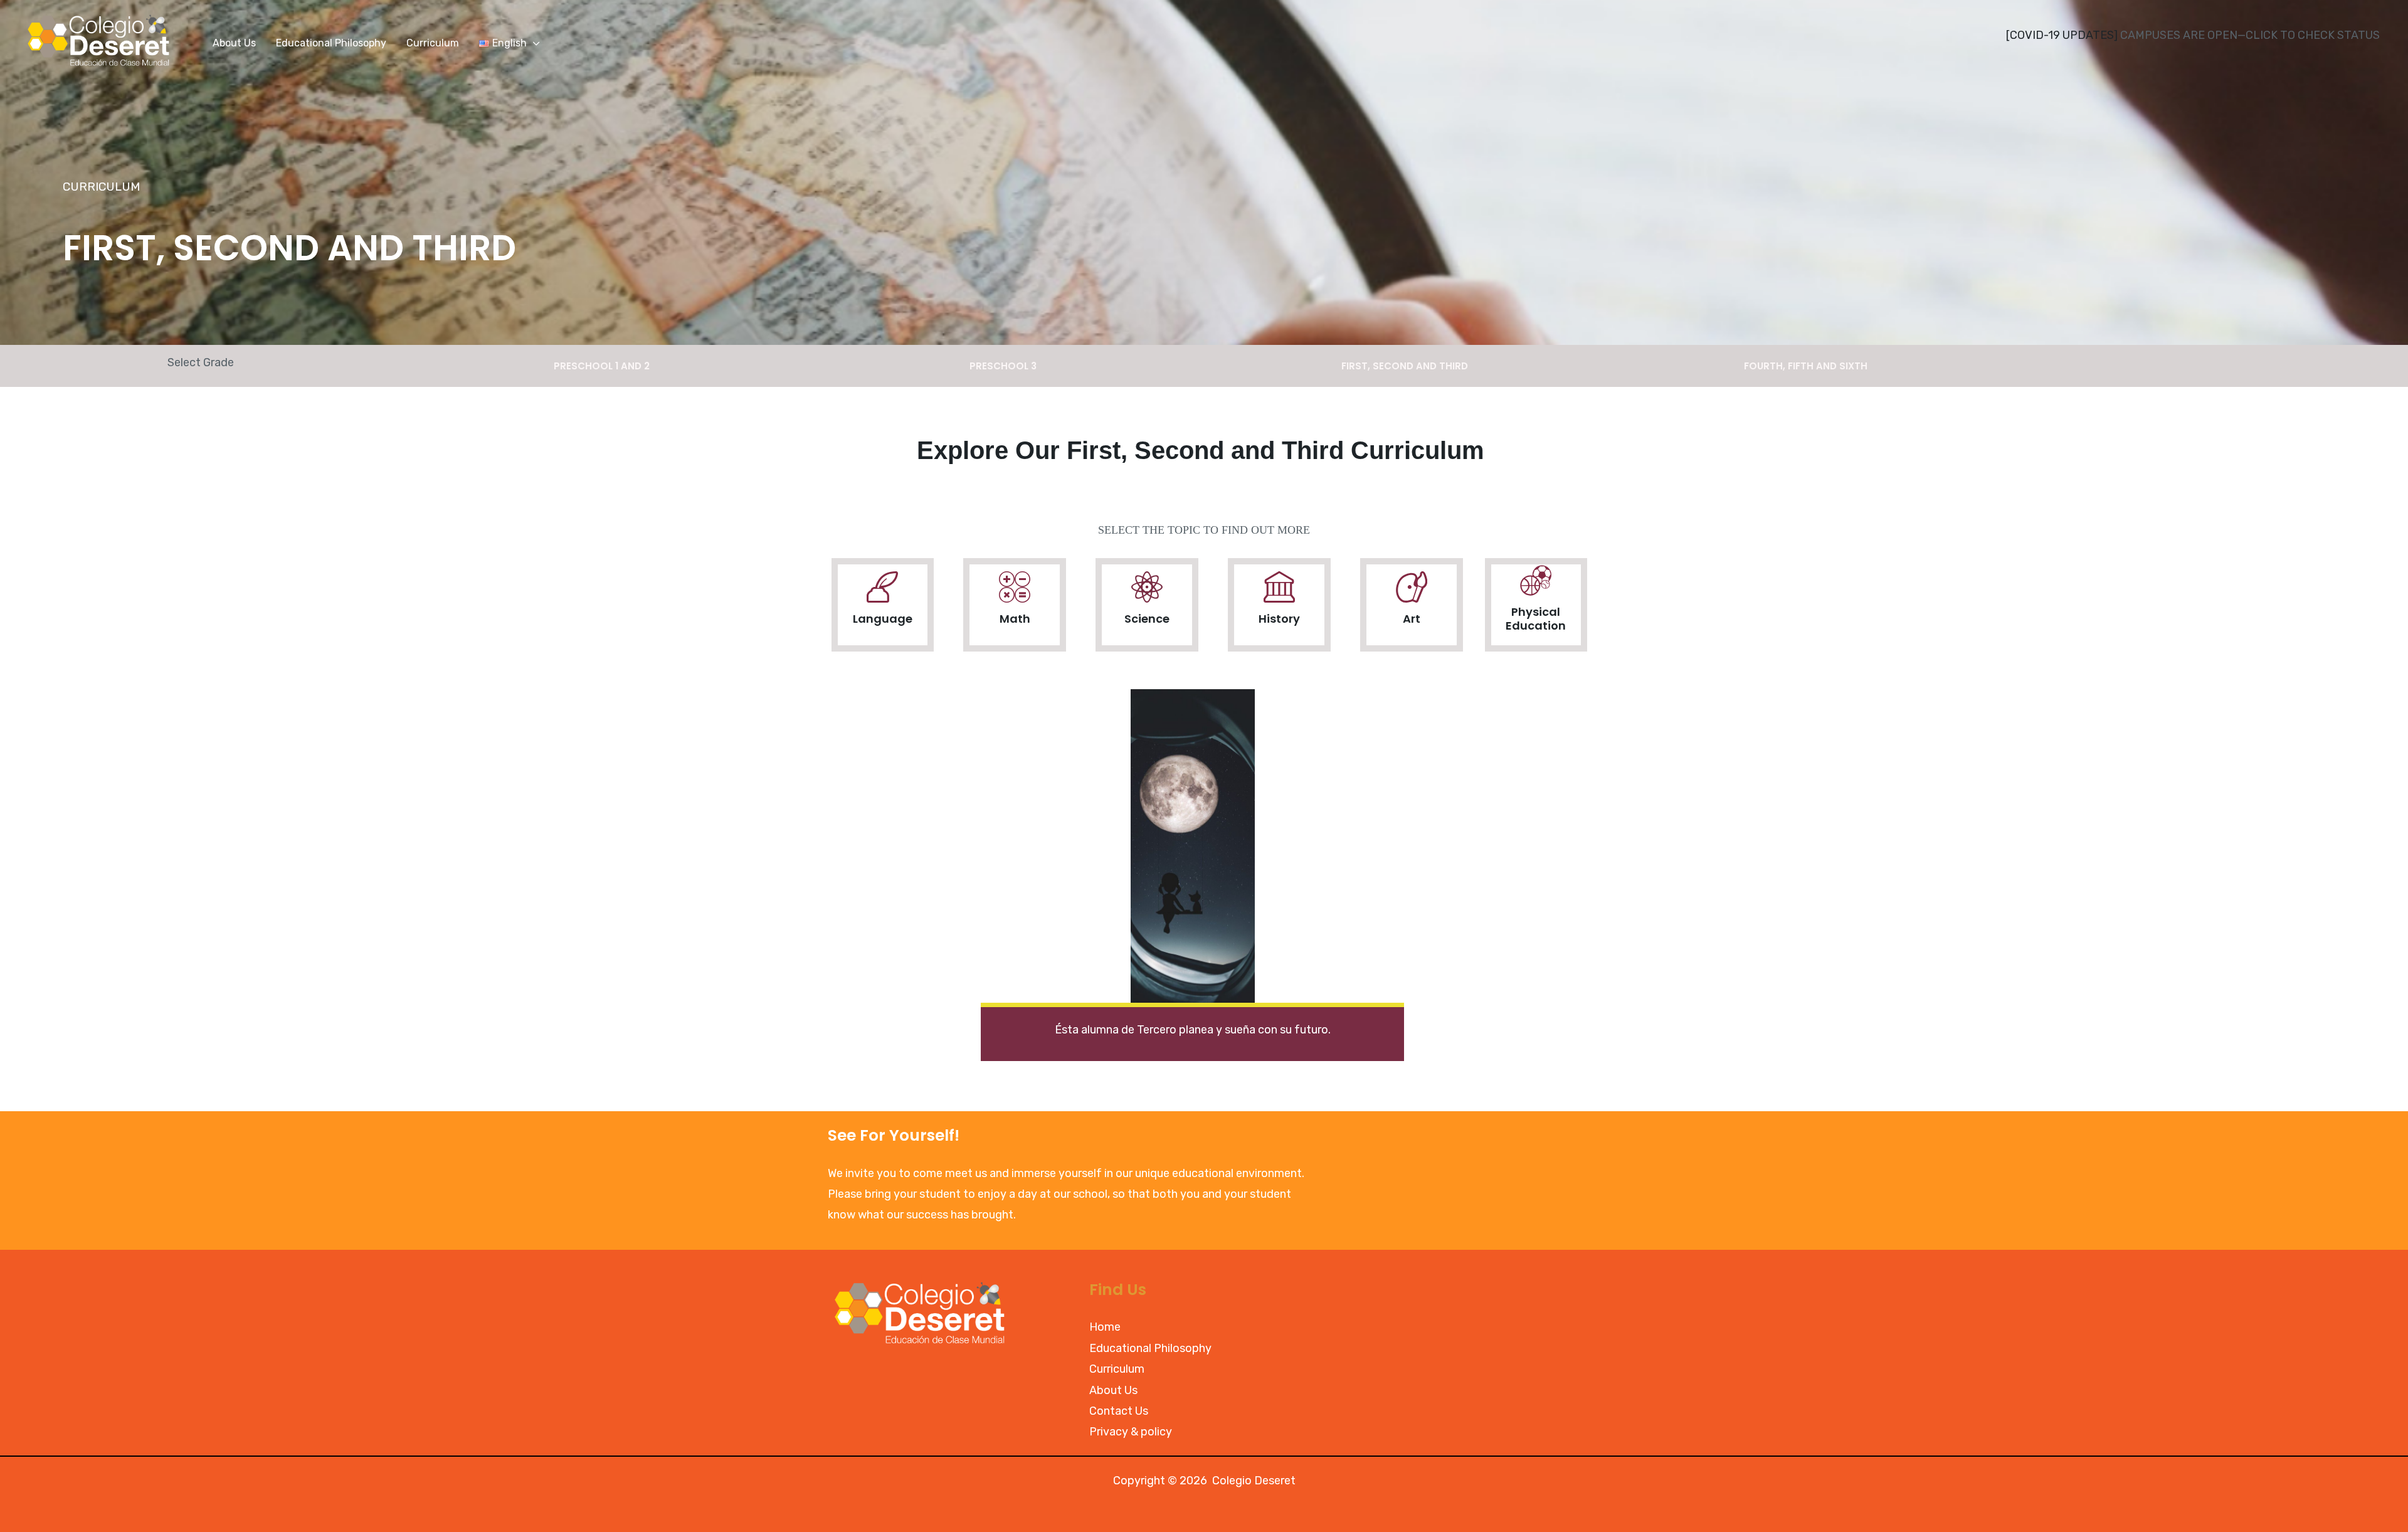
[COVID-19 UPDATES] (2062, 35)
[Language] (882, 587)
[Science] (1147, 587)
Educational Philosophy (1150, 1348)
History (1279, 619)
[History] (1279, 587)
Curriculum (1117, 1369)
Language (883, 619)
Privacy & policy (1131, 1432)
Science (1147, 619)
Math (1015, 619)
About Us (1113, 1390)
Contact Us (1119, 1411)
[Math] (1015, 587)
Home (1105, 1327)
